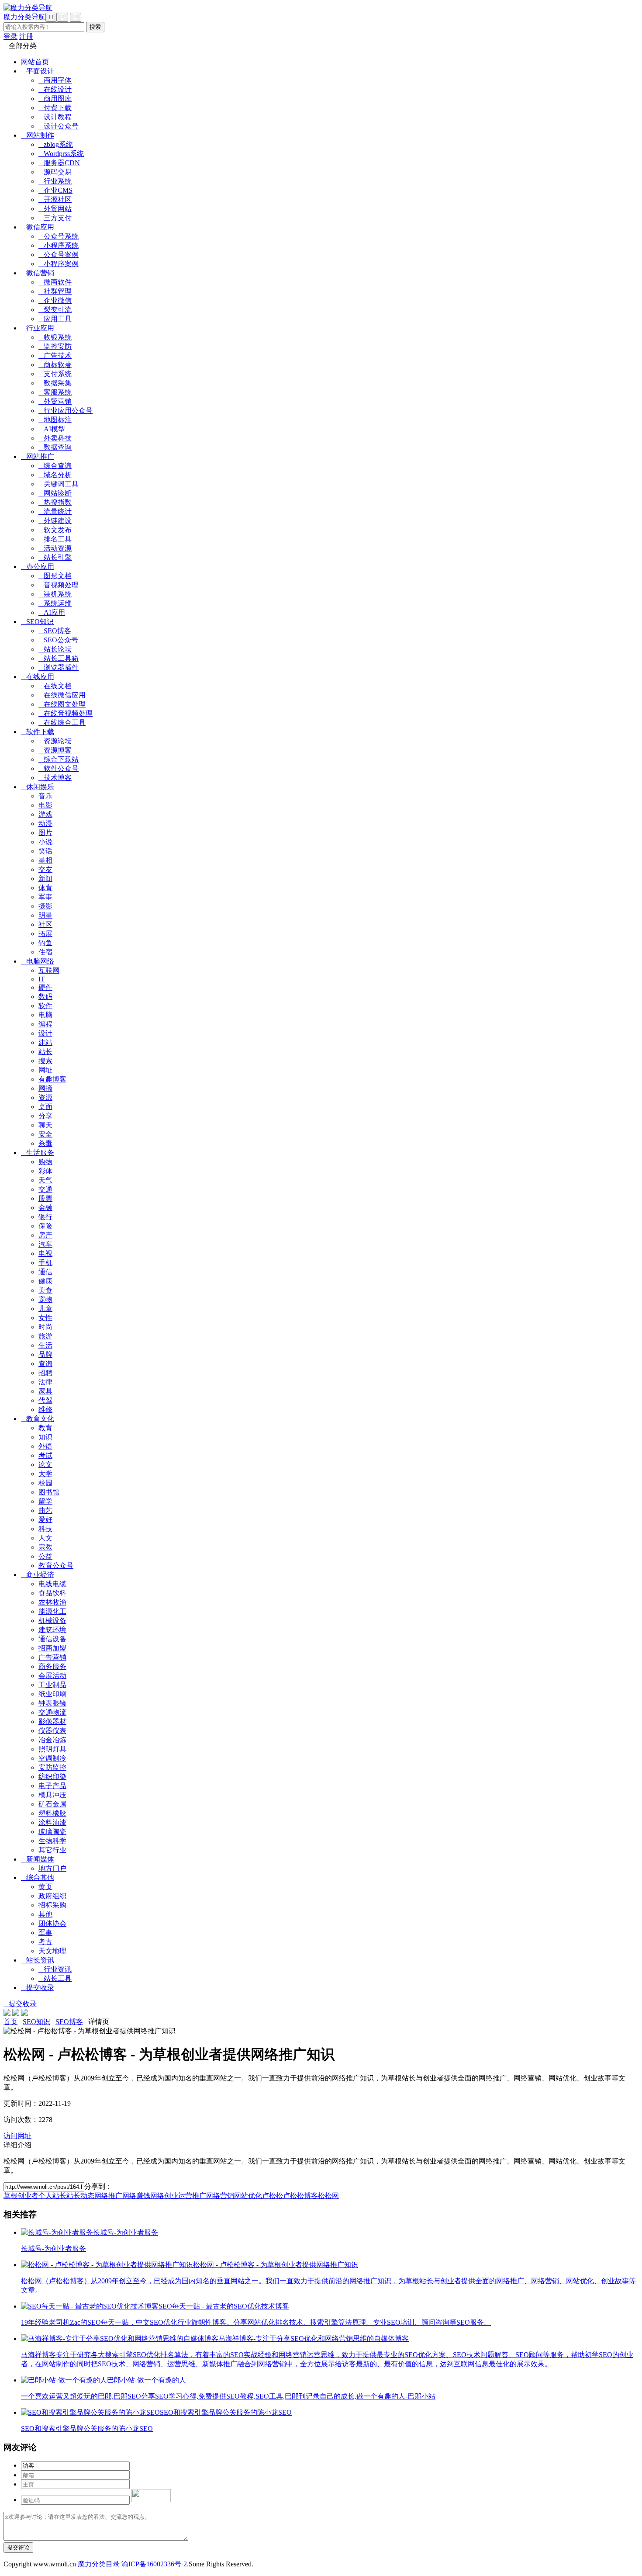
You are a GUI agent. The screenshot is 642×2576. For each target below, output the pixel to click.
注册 (26, 36)
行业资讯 (55, 1969)
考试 (45, 1455)
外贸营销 (55, 401)
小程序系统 (59, 245)
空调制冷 (52, 1758)
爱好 (45, 1520)
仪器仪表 (52, 1731)
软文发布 (55, 530)
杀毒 (45, 1143)
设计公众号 (59, 126)
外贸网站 (55, 209)
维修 (45, 1409)
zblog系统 (56, 144)
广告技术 (55, 355)
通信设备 (52, 1639)
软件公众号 (59, 768)
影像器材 (52, 1721)
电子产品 (52, 1786)
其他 (45, 1914)
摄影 (45, 906)
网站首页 (35, 62)
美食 (45, 1290)
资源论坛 (55, 741)
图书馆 (49, 1492)
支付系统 (55, 374)
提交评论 (18, 2547)
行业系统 (55, 181)
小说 (45, 842)
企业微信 (55, 300)
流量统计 (55, 511)
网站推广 (38, 456)
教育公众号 (56, 1565)
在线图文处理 (62, 704)
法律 (45, 1382)
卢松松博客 (300, 2196)
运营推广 (192, 2196)
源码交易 (55, 172)
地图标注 (55, 420)
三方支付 (55, 218)
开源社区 (55, 199)
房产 (45, 1235)
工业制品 (52, 1685)
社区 (45, 924)
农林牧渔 (52, 1602)
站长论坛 (55, 649)
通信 (45, 1272)
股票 (45, 1198)
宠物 (45, 1299)
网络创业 (164, 2196)
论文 (45, 1465)
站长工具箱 (59, 658)
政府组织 (52, 1896)
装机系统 (55, 594)
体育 (45, 888)
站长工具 (55, 1978)
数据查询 (55, 447)
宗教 (45, 1547)
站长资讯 (38, 1960)
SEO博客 (55, 631)
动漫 (45, 823)
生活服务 (38, 1153)
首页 (10, 2022)
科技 (45, 1529)
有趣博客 (52, 1079)
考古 (45, 1942)
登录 (10, 36)
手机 (45, 1263)
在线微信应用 (62, 695)
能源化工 (52, 1611)
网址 (45, 1070)
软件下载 (38, 732)
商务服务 (52, 1666)
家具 (45, 1391)
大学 (45, 1474)
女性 (45, 1318)
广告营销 (52, 1657)
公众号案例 (59, 255)
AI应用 (52, 612)
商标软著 (55, 365)
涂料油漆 (52, 1822)
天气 (45, 1180)
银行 (45, 1217)
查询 (45, 1364)
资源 (45, 1097)
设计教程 (55, 117)
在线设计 (55, 89)
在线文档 (55, 686)
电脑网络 (38, 961)
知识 (45, 1437)
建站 (45, 1042)
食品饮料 (52, 1593)
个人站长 (52, 2196)
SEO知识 (37, 622)
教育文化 (38, 1419)
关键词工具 (59, 484)
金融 (45, 1208)
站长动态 (80, 2196)
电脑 (45, 1015)
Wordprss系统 (61, 154)
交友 (45, 869)
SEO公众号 (58, 640)
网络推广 (108, 2196)
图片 (45, 833)
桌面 (45, 1107)
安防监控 (52, 1767)
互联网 (49, 970)
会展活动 (52, 1676)
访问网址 (17, 2136)
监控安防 (55, 346)
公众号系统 (59, 236)
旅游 (45, 1336)
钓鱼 (45, 943)
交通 (45, 1189)
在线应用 (38, 677)
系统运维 (55, 603)
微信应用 (38, 227)
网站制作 (38, 135)
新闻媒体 (38, 1859)
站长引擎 (55, 557)
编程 (45, 1024)
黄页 (45, 1887)
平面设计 (38, 71)
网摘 (45, 1088)
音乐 (45, 796)
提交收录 (38, 1988)
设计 (45, 1033)
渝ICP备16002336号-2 (154, 2564)
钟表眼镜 (52, 1703)
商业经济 (38, 1575)
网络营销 (220, 2196)
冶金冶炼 (52, 1740)
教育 (45, 1428)
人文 (45, 1538)
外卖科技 (55, 438)
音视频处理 (59, 585)
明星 (45, 915)
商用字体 (55, 80)
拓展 (45, 934)
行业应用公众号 (66, 411)
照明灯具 (52, 1749)
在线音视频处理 (66, 713)
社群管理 (55, 291)
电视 (45, 1253)
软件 (45, 1006)
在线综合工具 (62, 723)
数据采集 (55, 383)
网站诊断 (55, 493)
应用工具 (55, 319)
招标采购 (52, 1905)
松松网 (328, 2196)
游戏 (45, 814)
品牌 (45, 1354)
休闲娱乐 (38, 787)
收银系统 (55, 337)
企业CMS (55, 190)
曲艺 (45, 1510)
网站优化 (248, 2196)
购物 (45, 1162)
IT (42, 979)
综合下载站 (59, 759)
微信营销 (38, 273)
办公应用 (38, 567)
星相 (45, 860)
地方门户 (52, 1868)
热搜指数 (55, 502)
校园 (45, 1483)
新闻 (45, 879)
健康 (45, 1281)
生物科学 (52, 1841)
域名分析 (55, 475)
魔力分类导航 (24, 17)
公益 (45, 1556)
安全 (45, 1134)
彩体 (45, 1171)
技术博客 (55, 778)
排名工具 (55, 539)
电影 (45, 805)
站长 (45, 1052)
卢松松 (273, 2196)
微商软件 (55, 282)
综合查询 (55, 466)
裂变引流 (55, 310)
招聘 (45, 1373)
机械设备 (52, 1621)
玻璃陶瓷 (52, 1832)
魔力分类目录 (99, 2564)
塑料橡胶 (52, 1813)
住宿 (45, 952)
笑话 (45, 851)
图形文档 (55, 576)
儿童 (45, 1309)
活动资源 (55, 548)
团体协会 (52, 1923)
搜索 (45, 1061)
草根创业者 (21, 2196)
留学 (45, 1501)
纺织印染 (52, 1777)
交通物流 (52, 1712)
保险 (45, 1226)
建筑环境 (52, 1630)
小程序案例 (59, 264)
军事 (45, 897)
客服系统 (55, 392)
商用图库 (55, 99)
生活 (45, 1345)
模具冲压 (52, 1795)
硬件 (45, 987)
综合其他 (38, 1877)
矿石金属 (52, 1804)
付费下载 (55, 108)
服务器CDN (59, 163)
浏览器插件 (59, 667)
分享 (45, 1116)
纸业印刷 (52, 1694)
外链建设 (55, 521)
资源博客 (55, 750)
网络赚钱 (136, 2196)
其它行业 (52, 1850)
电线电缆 (52, 1584)
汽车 (45, 1244)
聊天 (45, 1125)
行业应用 (38, 328)
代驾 (45, 1400)
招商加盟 (52, 1648)
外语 (45, 1446)
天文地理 (52, 1951)
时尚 (45, 1327)
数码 (45, 997)
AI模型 (52, 429)
